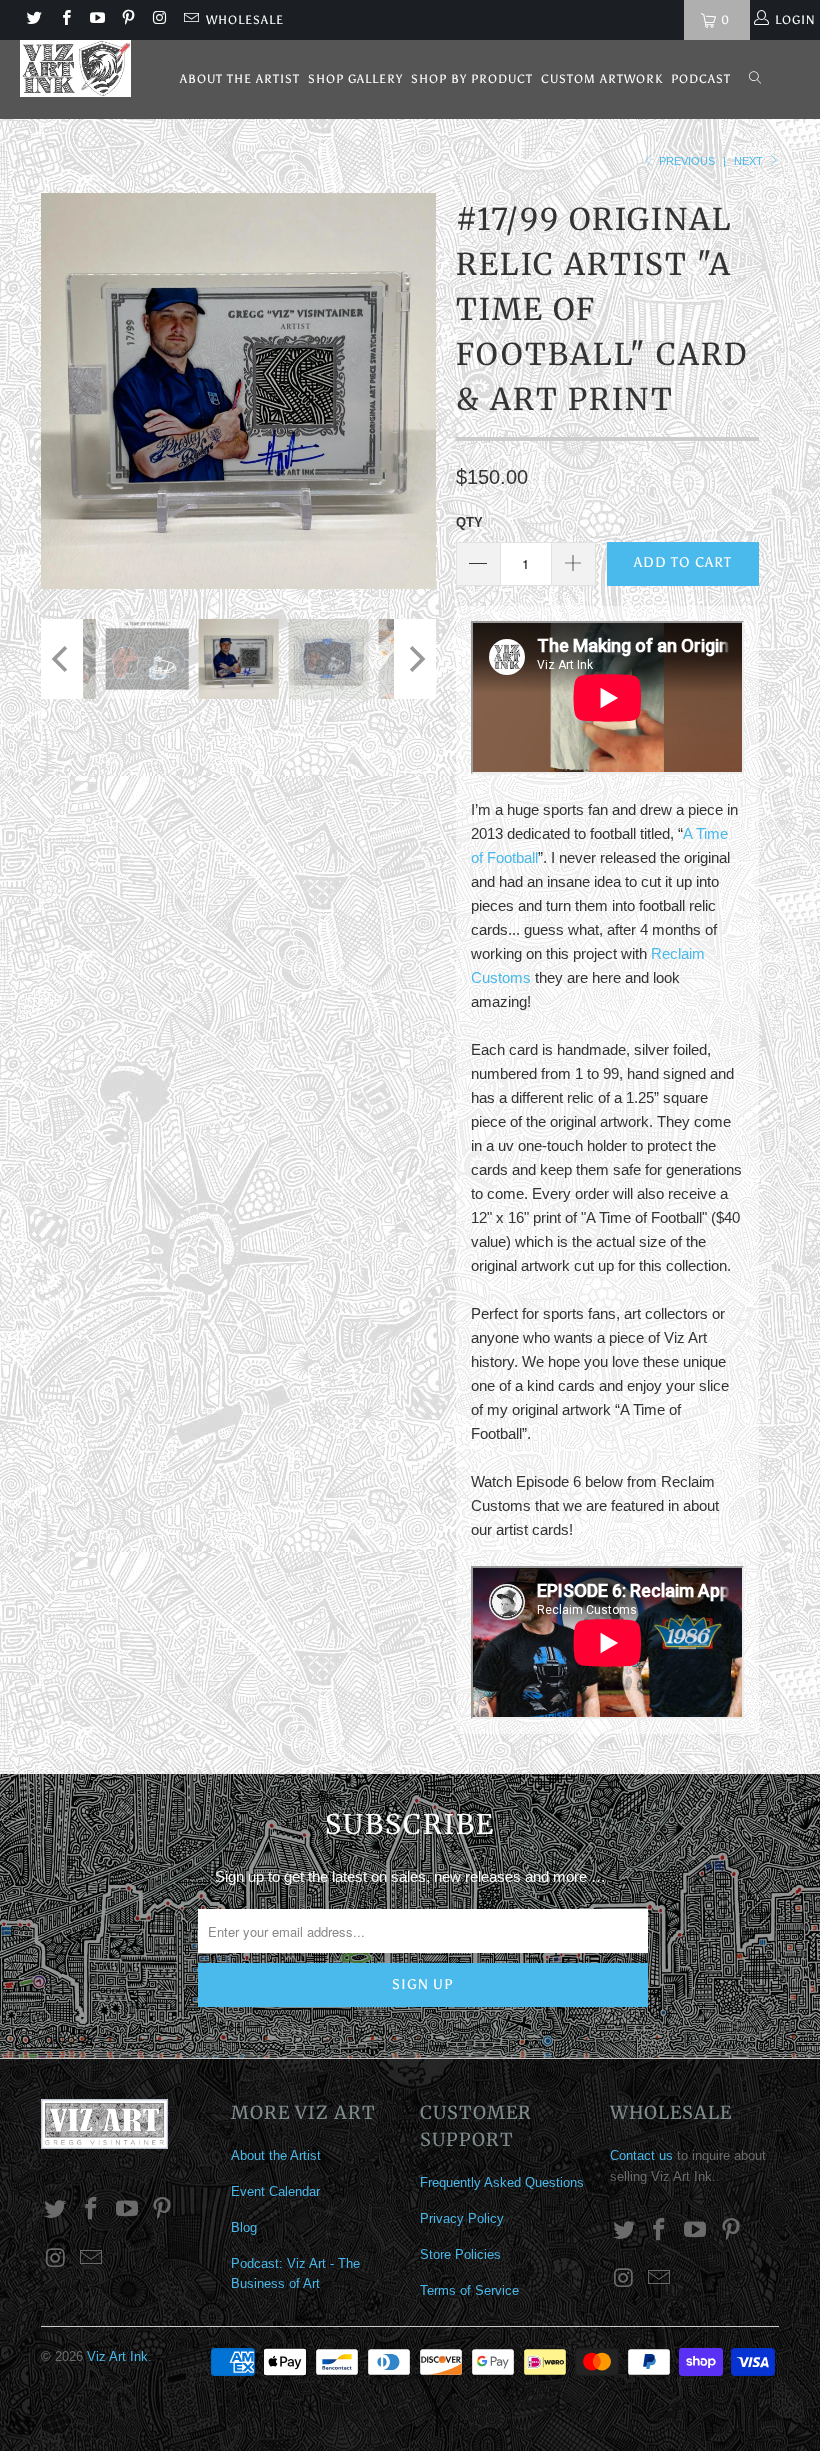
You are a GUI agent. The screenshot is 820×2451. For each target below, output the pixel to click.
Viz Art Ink (117, 2356)
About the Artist (240, 79)
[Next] (415, 391)
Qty (469, 522)
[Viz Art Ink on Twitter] (33, 20)
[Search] (755, 79)
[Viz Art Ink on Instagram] (158, 20)
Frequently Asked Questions (502, 2182)
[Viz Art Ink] (75, 68)
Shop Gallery (355, 79)
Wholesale (245, 20)
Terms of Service (469, 2290)
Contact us (641, 2155)
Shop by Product (472, 79)
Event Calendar (275, 2191)
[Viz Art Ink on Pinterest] (127, 20)
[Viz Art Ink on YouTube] (96, 20)
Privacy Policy (462, 2218)
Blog (244, 2227)
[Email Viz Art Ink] (189, 20)
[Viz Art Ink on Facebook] (64, 20)
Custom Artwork (602, 79)
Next (750, 161)
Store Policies (460, 2254)
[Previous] (61, 391)
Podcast (701, 79)
